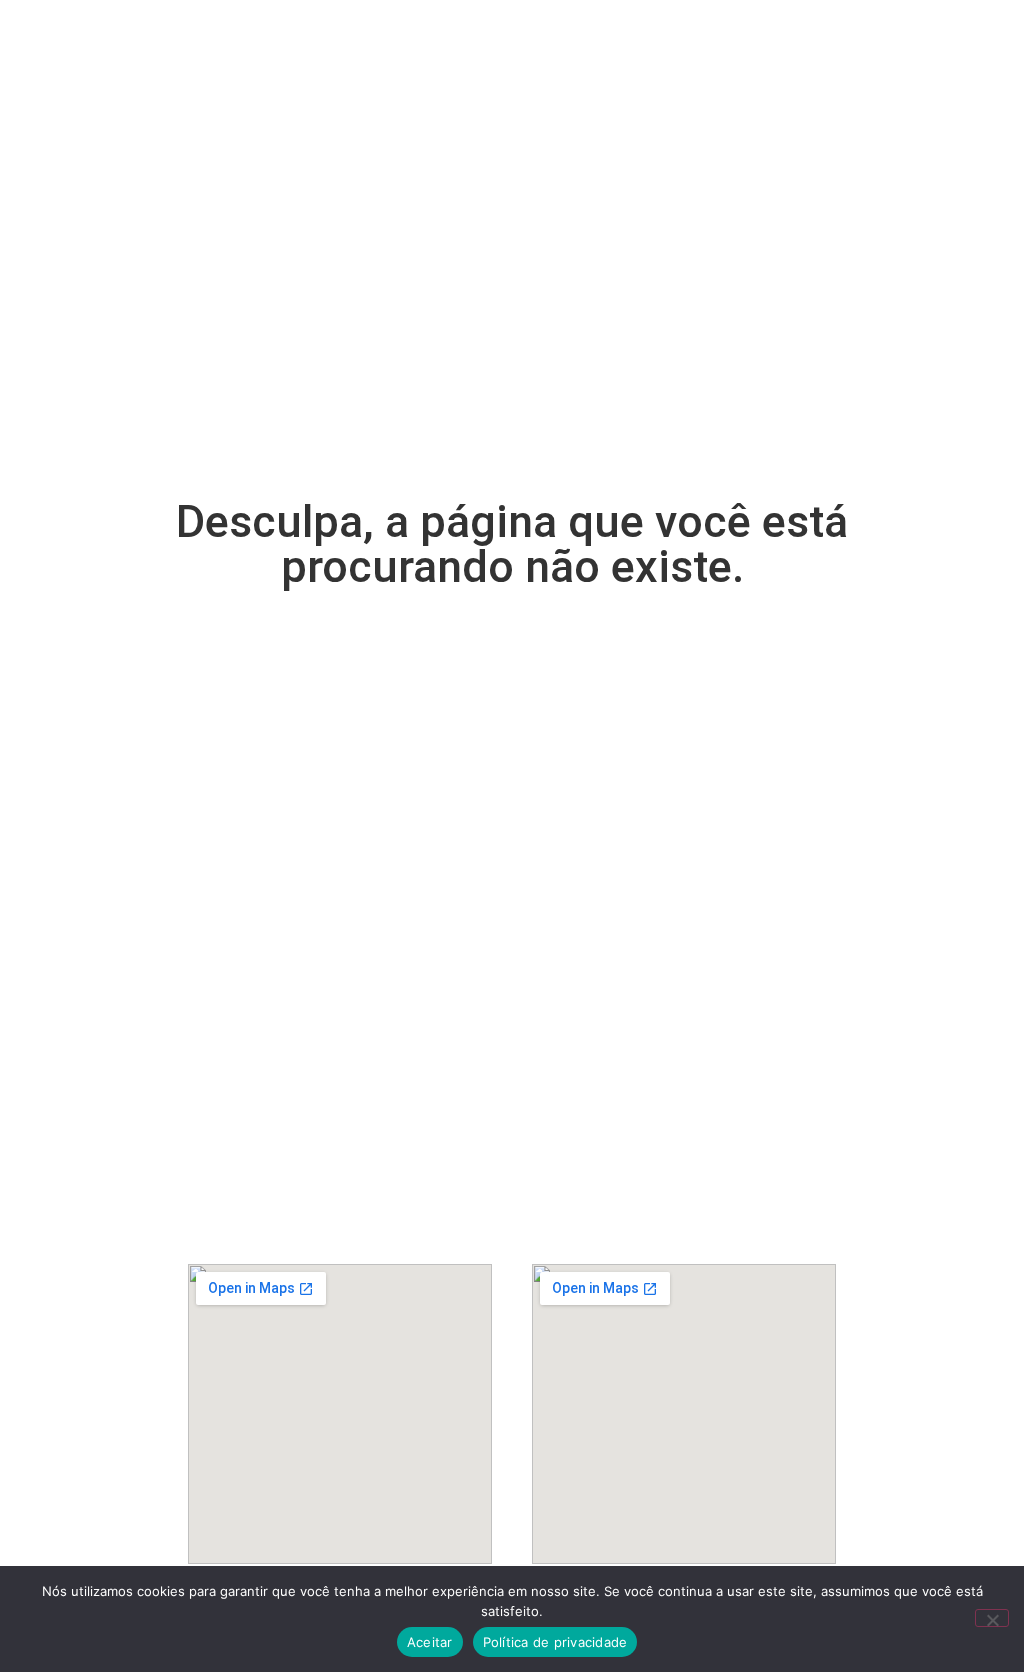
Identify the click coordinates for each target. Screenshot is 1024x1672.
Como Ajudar (553, 52)
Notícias (547, 98)
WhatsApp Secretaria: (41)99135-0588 (684, 1182)
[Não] (992, 1618)
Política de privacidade (555, 1642)
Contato (776, 98)
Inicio (276, 52)
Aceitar (430, 1642)
